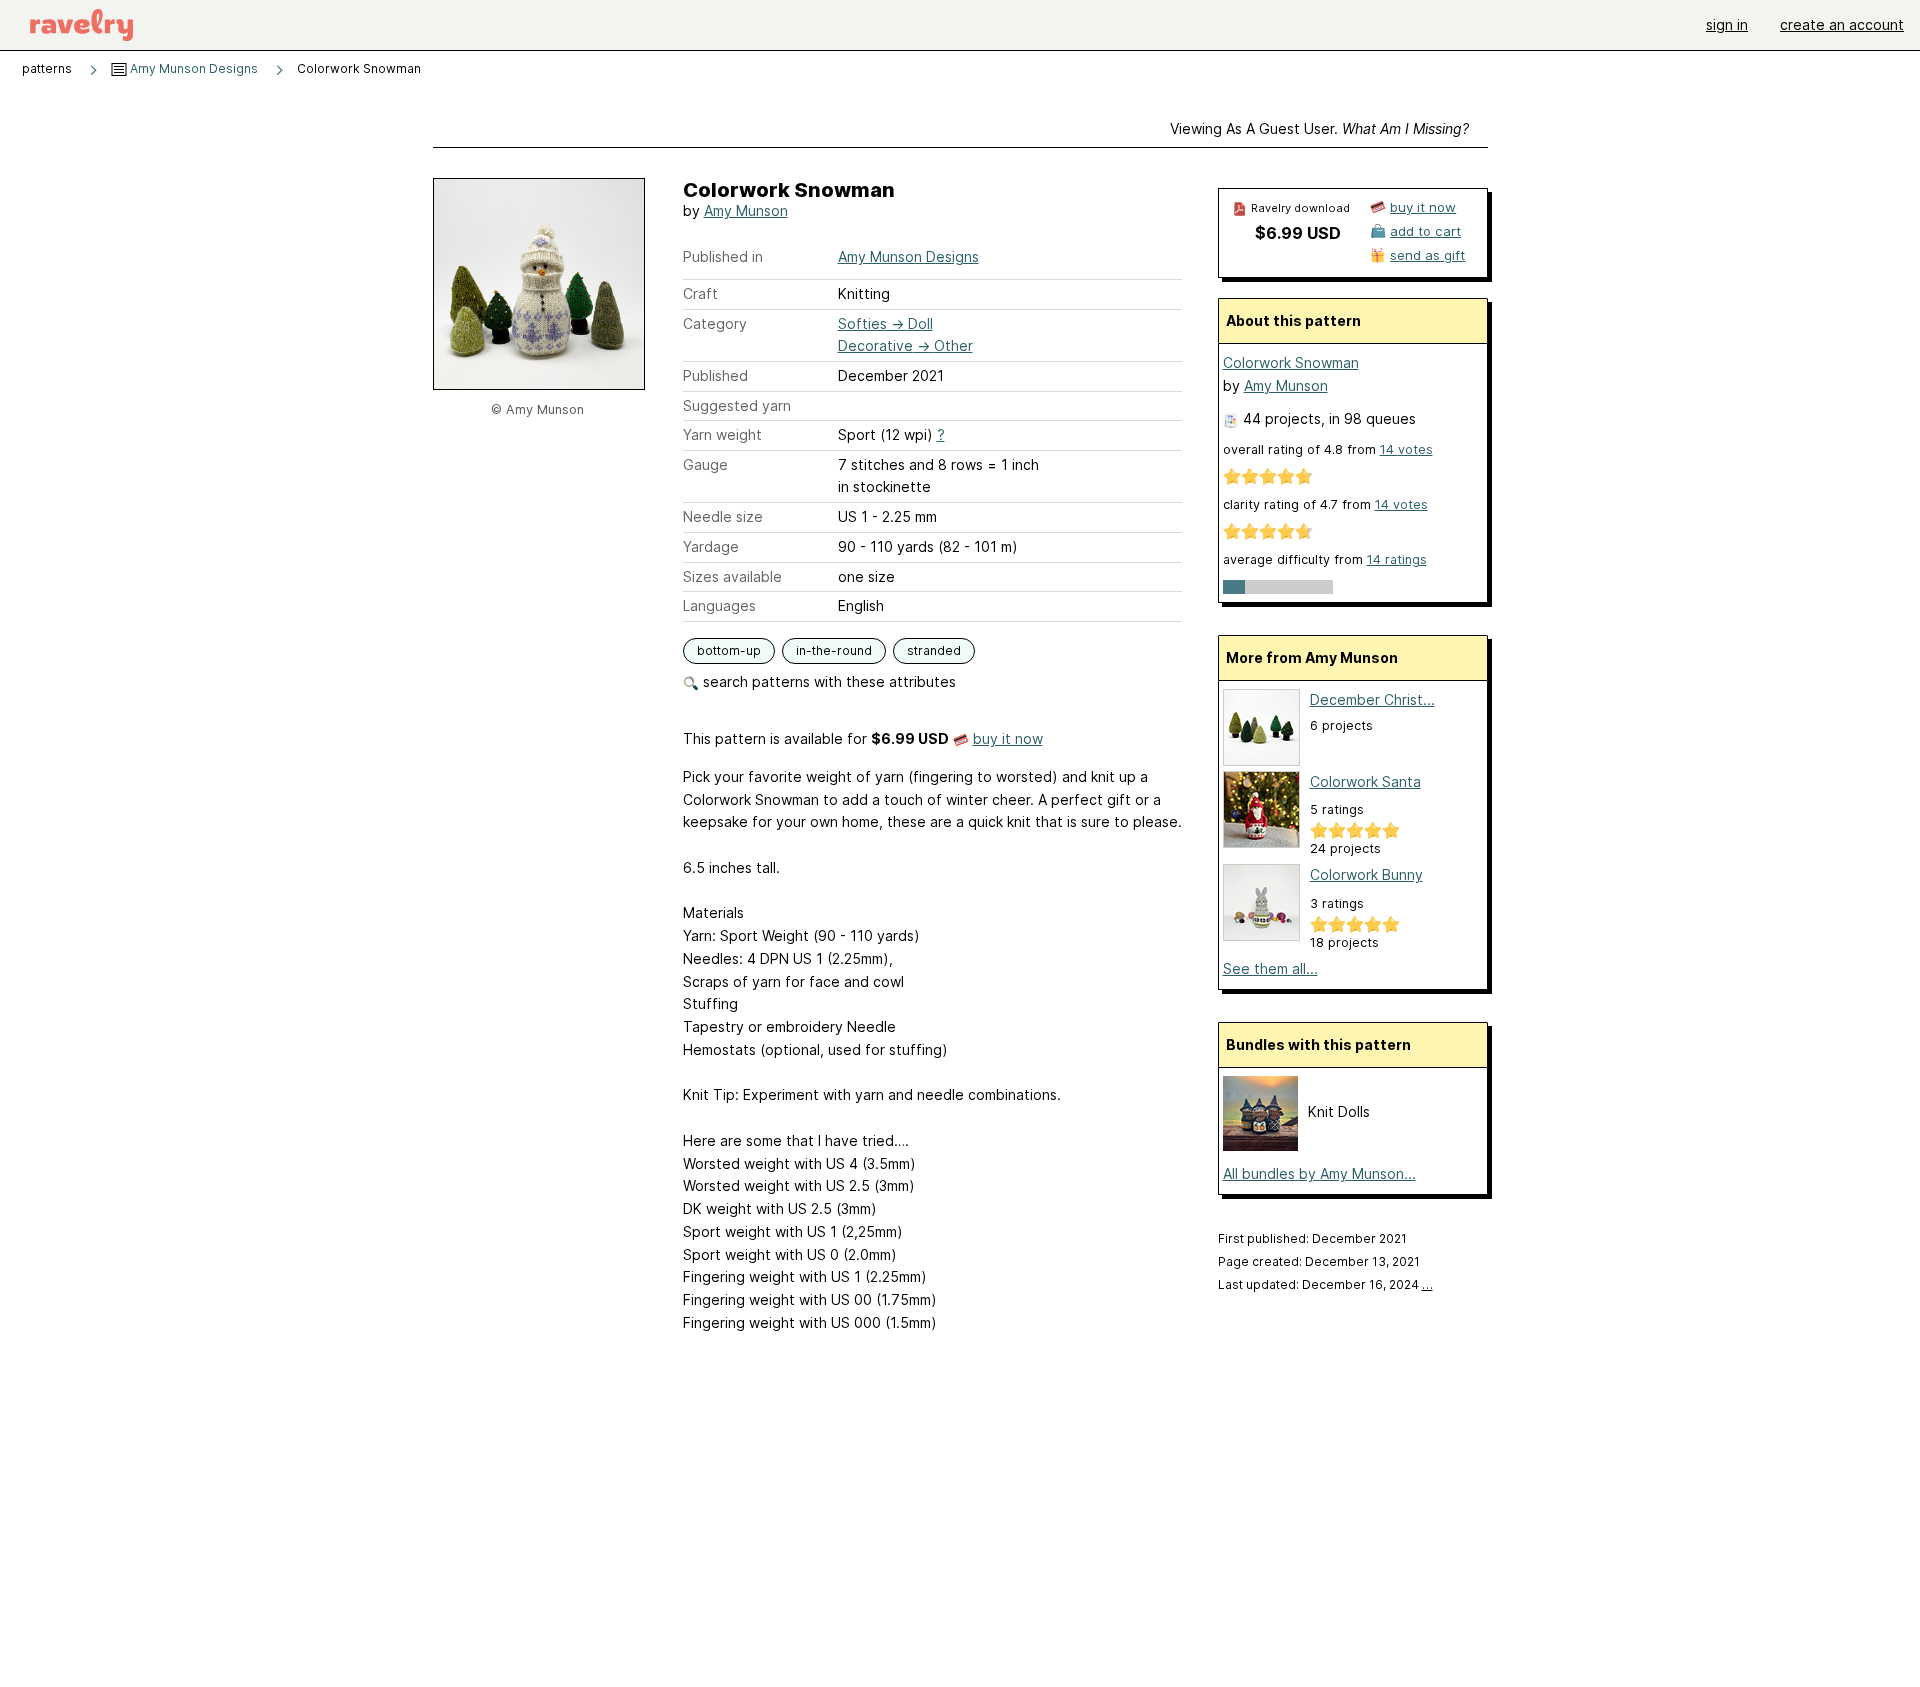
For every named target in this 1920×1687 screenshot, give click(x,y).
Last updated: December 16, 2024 (1325, 1284)
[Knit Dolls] (1260, 1145)
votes (1406, 449)
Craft (700, 293)
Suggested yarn (737, 405)
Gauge (705, 464)
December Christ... (1372, 699)
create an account (1842, 24)
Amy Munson (746, 210)
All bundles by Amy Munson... (1319, 1173)
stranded (934, 650)
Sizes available (732, 576)
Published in (723, 256)
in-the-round (834, 650)
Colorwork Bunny (1366, 874)
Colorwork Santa (1365, 781)
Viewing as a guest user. (1319, 128)
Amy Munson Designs (192, 68)
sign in (1727, 24)
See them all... (1270, 968)
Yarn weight (722, 434)
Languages (719, 605)
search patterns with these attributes (827, 681)
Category (715, 323)
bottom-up (729, 650)
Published (715, 375)
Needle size (723, 516)
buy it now (1008, 738)
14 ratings (1397, 559)
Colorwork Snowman (1291, 362)
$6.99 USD (1298, 233)
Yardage (711, 546)
